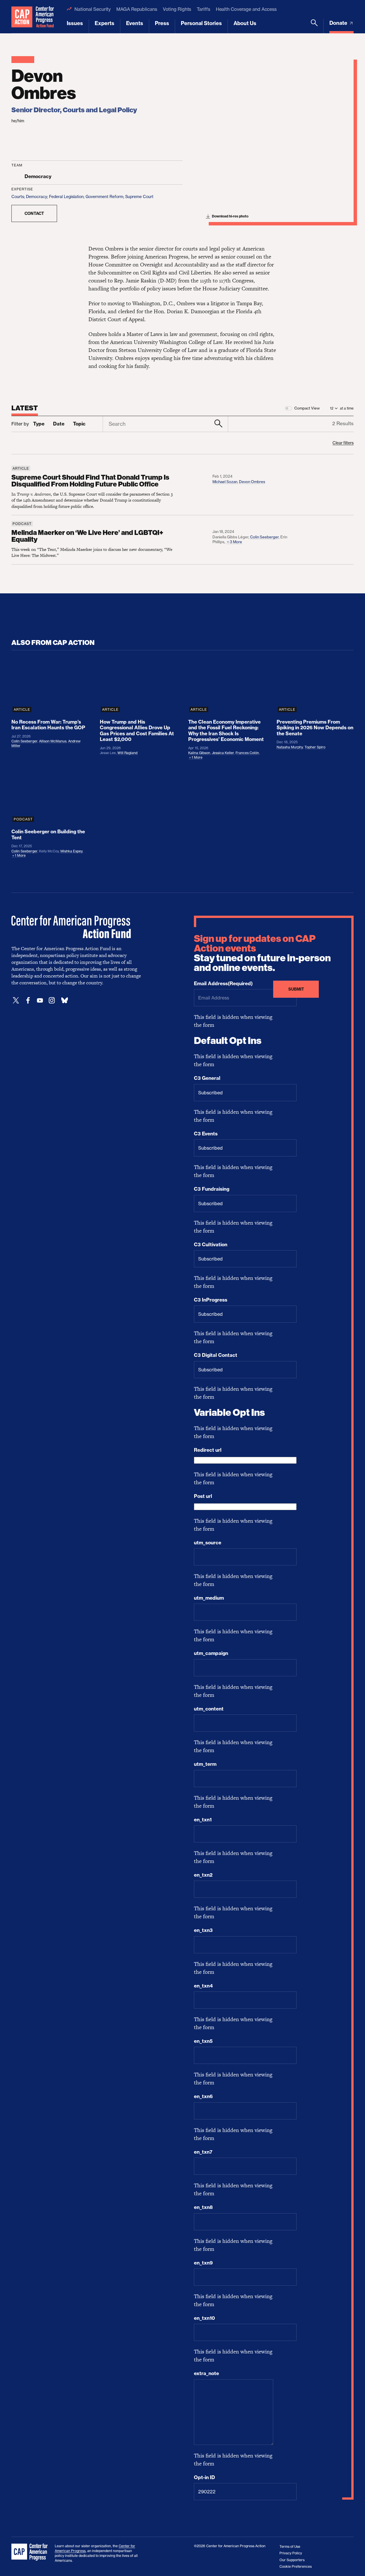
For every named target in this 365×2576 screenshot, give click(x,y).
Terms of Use (290, 2547)
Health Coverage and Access (246, 9)
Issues (75, 23)
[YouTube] (40, 1000)
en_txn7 (203, 2152)
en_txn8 (203, 2207)
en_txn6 (203, 2096)
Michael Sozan (225, 482)
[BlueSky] (64, 1000)
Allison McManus (53, 741)
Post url (203, 1496)
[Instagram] (52, 1000)
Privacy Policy (291, 2553)
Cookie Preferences (296, 2566)
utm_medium (209, 1598)
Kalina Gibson (199, 753)
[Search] (314, 26)
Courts (18, 196)
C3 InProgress (211, 1300)
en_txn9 (203, 2263)
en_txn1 (203, 1820)
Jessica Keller (223, 753)
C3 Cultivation (211, 1245)
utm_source (208, 1543)
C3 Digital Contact (216, 1355)
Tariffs (203, 9)
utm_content (209, 1709)
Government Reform (104, 196)
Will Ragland (127, 753)
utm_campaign (211, 1653)
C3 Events (206, 1134)
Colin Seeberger (264, 537)
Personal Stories (201, 23)
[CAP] (30, 2552)
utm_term (205, 1764)
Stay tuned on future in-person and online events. (262, 953)
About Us (245, 23)
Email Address (223, 983)
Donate (339, 23)
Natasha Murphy (290, 747)
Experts (105, 23)
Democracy (36, 196)
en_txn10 (204, 2318)
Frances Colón (247, 753)
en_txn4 (203, 1986)
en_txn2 (203, 1875)
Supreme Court (139, 196)
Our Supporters (292, 2560)
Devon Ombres (252, 482)
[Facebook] (28, 1000)
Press (162, 23)
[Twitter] (16, 1000)
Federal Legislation (66, 196)
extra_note (206, 2373)
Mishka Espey (71, 851)
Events (135, 23)
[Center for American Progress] (22, 17)
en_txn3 (203, 1930)
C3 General (207, 1078)
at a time (347, 408)
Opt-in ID (204, 2477)
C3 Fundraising (212, 1189)
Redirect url (208, 1450)
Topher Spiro (315, 747)
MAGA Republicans (137, 9)
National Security (93, 9)
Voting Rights (177, 9)
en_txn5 (203, 2041)
